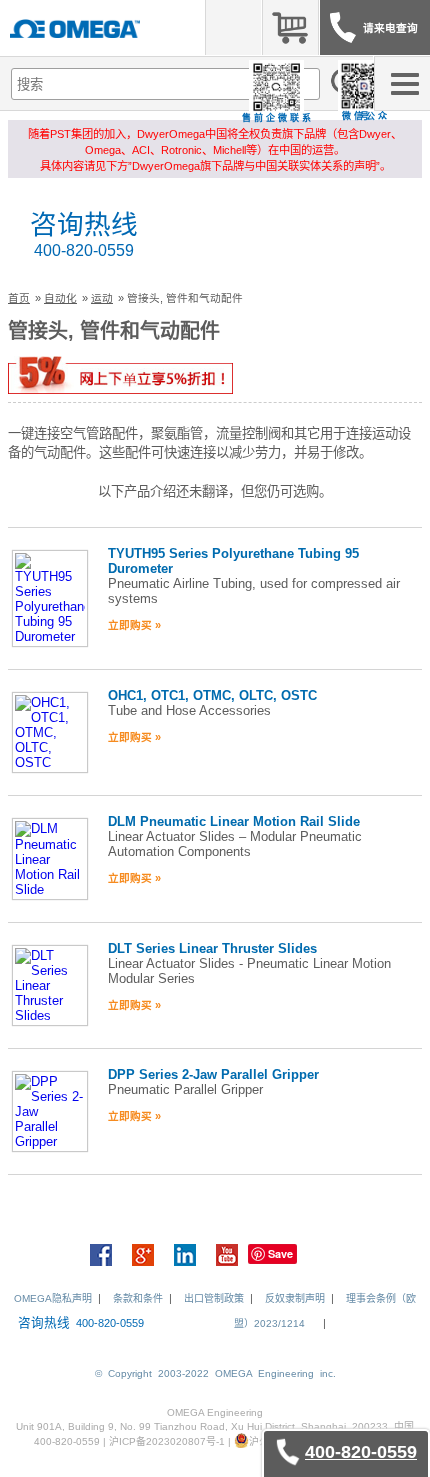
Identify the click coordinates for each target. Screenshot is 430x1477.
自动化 (60, 298)
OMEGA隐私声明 (53, 1298)
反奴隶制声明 (295, 1298)
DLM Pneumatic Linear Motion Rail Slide (234, 821)
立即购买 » (134, 625)
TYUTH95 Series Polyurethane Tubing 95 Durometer (233, 561)
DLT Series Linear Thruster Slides (212, 948)
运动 (102, 298)
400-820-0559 (84, 250)
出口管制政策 (214, 1298)
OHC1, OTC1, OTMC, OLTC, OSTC (212, 695)
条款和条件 (138, 1298)
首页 (19, 298)
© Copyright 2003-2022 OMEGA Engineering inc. (215, 1373)
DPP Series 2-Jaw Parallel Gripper (213, 1074)
